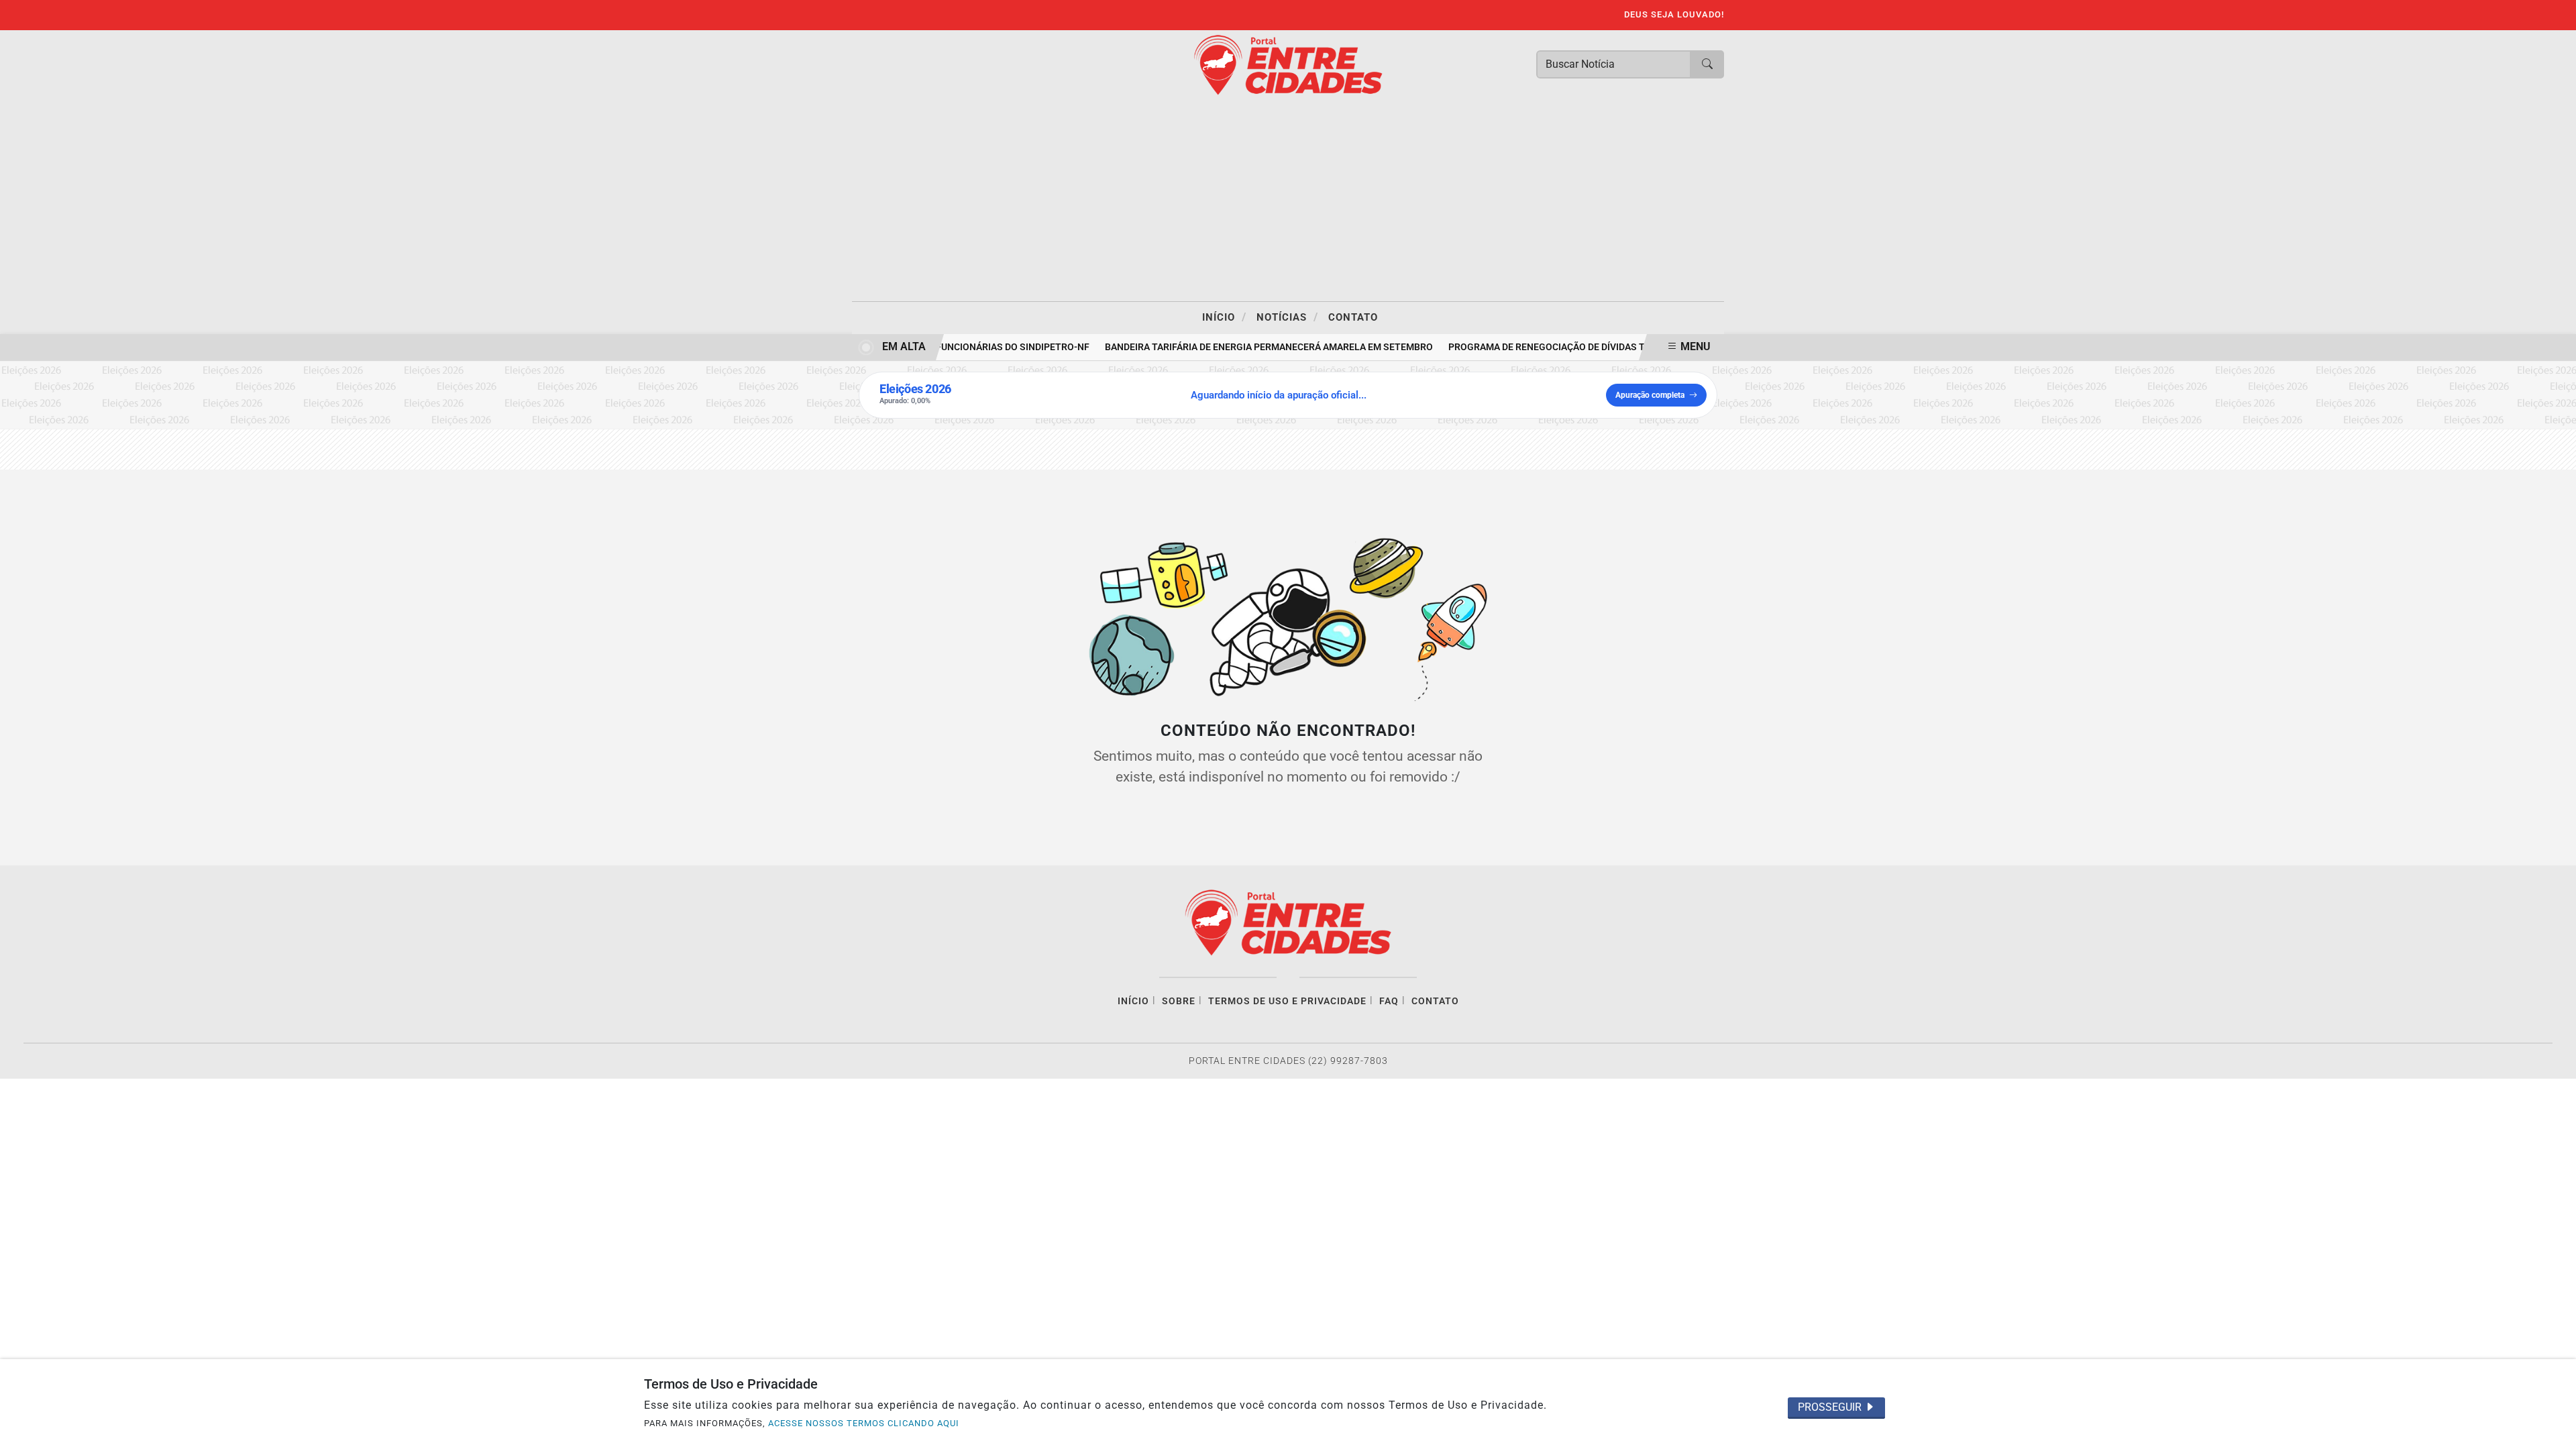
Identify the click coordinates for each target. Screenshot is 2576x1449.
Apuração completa (1650, 395)
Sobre (1179, 1001)
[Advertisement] (1288, 201)
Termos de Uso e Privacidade (1287, 1001)
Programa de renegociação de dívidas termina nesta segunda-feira (1603, 347)
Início (1224, 317)
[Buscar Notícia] (1707, 64)
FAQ (1389, 1001)
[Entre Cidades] (1288, 64)
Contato (1353, 317)
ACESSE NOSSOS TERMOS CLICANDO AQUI (864, 1423)
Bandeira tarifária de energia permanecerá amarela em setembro (1255, 347)
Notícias (1287, 317)
